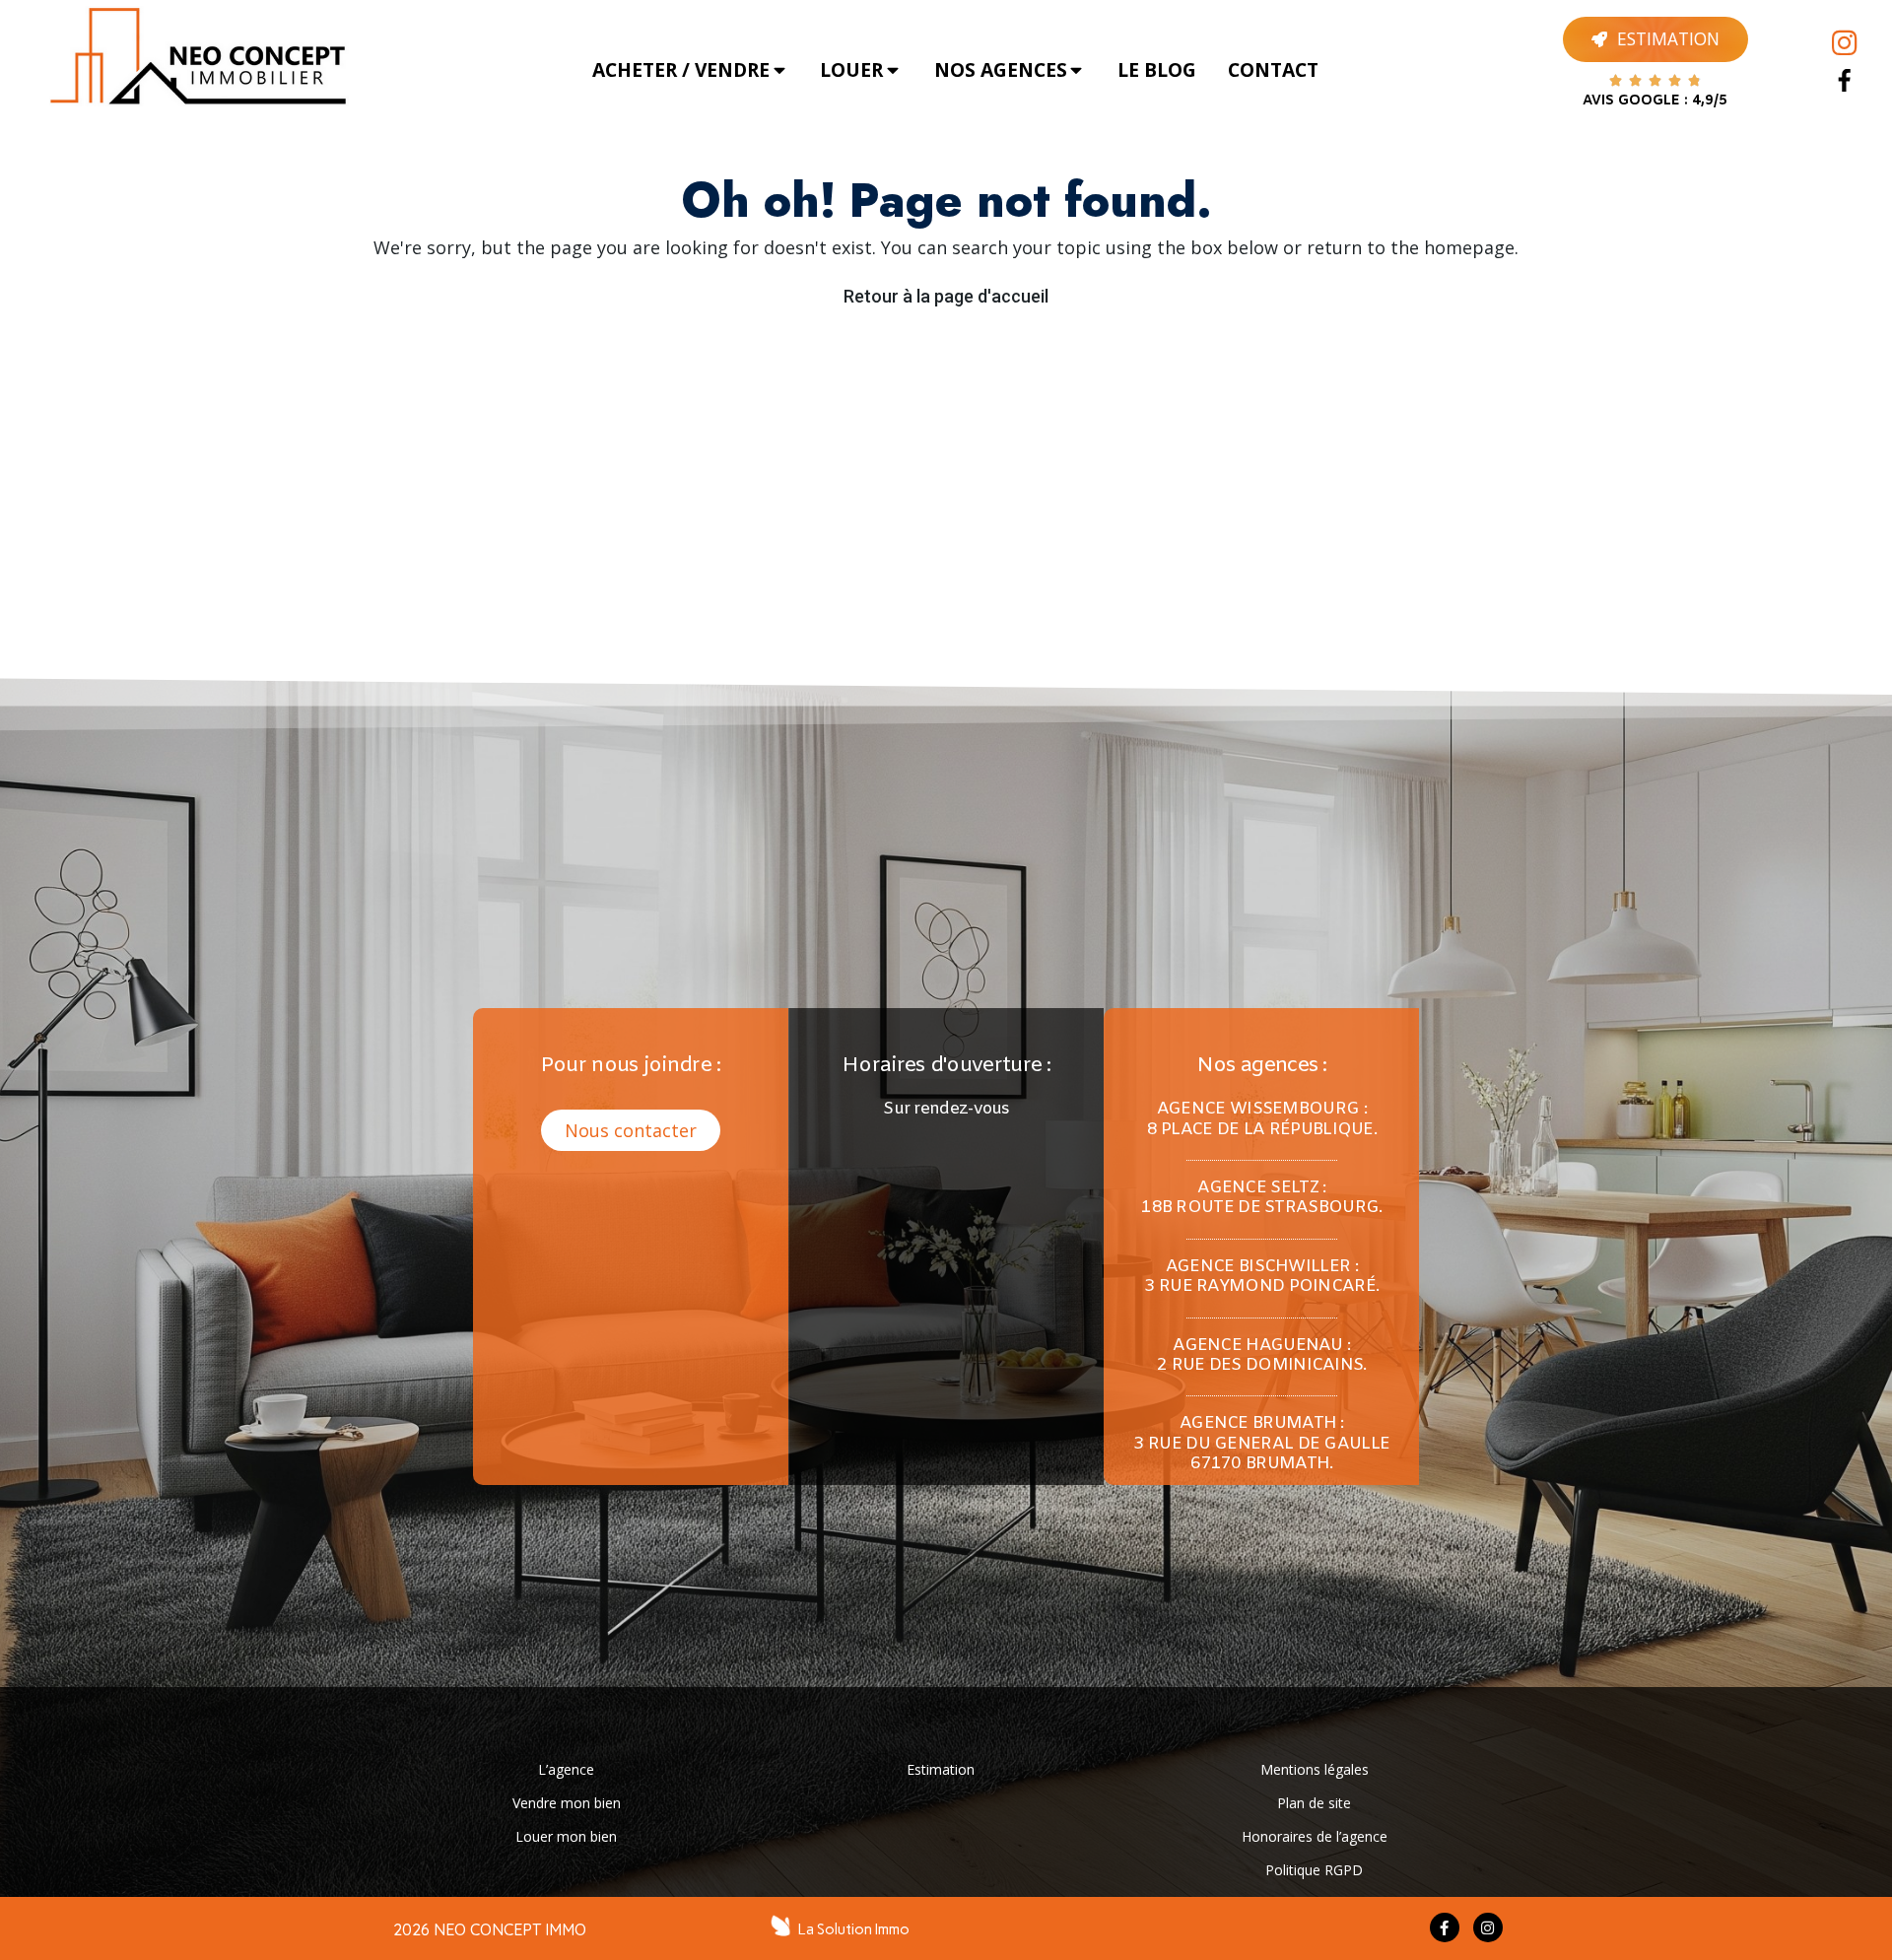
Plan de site (1314, 1803)
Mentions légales (1315, 1769)
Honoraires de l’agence (1315, 1836)
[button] (631, 1130)
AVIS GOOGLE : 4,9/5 (1655, 101)
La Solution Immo (854, 1929)
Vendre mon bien (567, 1803)
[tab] (690, 70)
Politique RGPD (1314, 1870)
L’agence (566, 1769)
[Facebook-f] (1445, 1927)
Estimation (941, 1769)
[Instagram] (1845, 43)
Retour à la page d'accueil (946, 296)
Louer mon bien (566, 1836)
